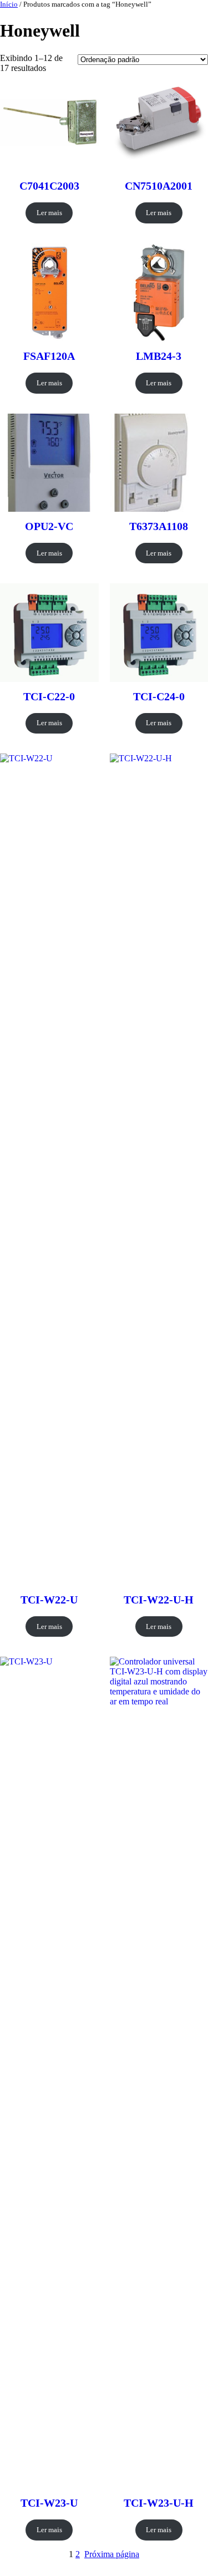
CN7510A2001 (159, 186)
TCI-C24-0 (159, 696)
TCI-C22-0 (49, 696)
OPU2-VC (49, 526)
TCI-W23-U (49, 2503)
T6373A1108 (159, 526)
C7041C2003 (49, 186)
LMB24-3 (159, 356)
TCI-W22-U (49, 1600)
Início (9, 4)
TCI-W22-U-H (159, 1600)
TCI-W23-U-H (159, 2503)
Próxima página (112, 2554)
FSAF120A (49, 356)
